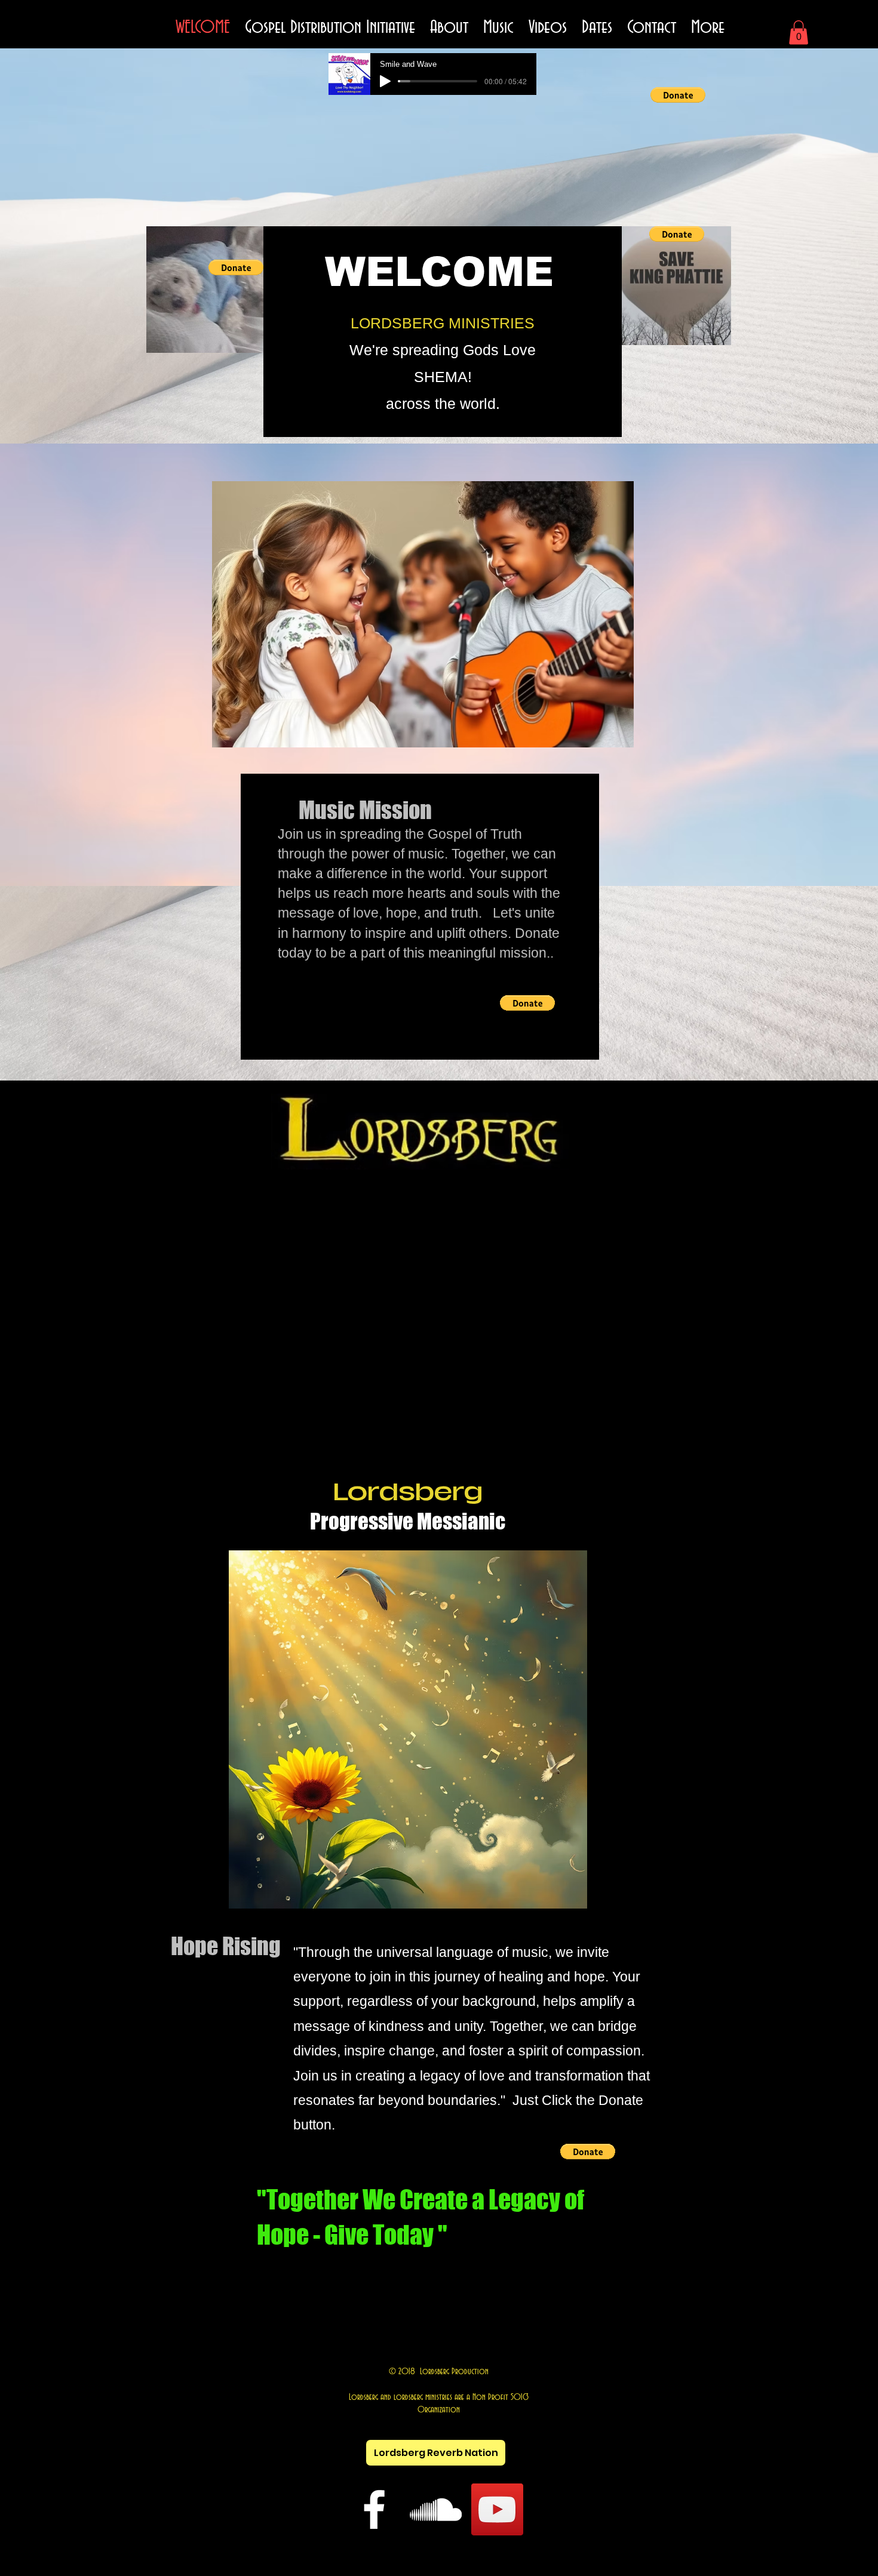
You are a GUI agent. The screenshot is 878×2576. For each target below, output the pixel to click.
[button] (799, 33)
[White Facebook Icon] (374, 2509)
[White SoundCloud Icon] (436, 2509)
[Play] (385, 81)
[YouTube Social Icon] (497, 2509)
